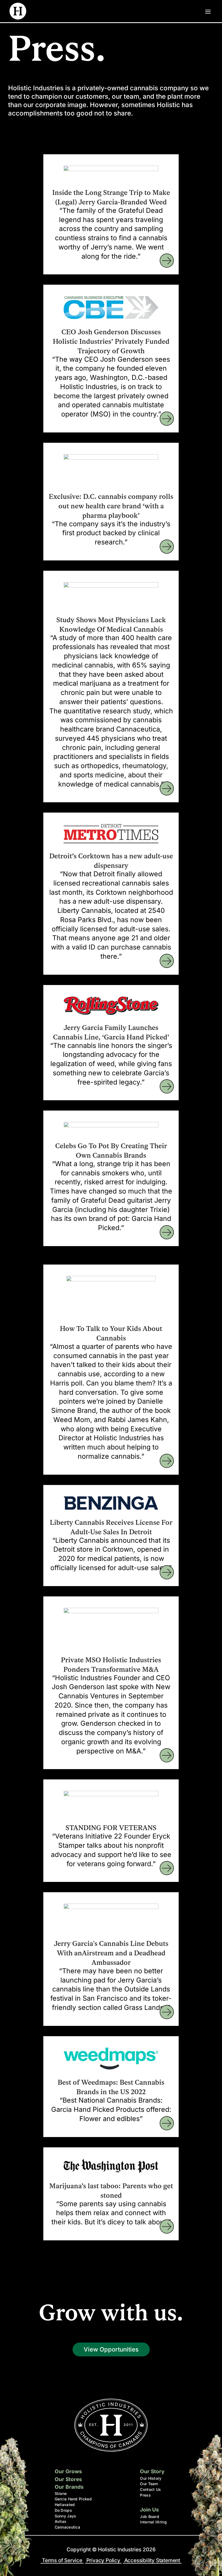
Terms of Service (62, 2560)
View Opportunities (111, 2349)
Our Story (152, 2471)
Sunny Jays (66, 2516)
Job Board (150, 2516)
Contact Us (150, 2489)
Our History (151, 2478)
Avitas (61, 2521)
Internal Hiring (153, 2522)
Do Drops (63, 2510)
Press (145, 2495)
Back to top (211, 2565)
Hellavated (65, 2505)
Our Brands (69, 2487)
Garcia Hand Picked (73, 2499)
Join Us (149, 2510)
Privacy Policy (103, 2560)
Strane (61, 2493)
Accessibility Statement (152, 2560)
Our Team (149, 2484)
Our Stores (68, 2479)
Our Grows (68, 2471)
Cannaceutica (68, 2527)
